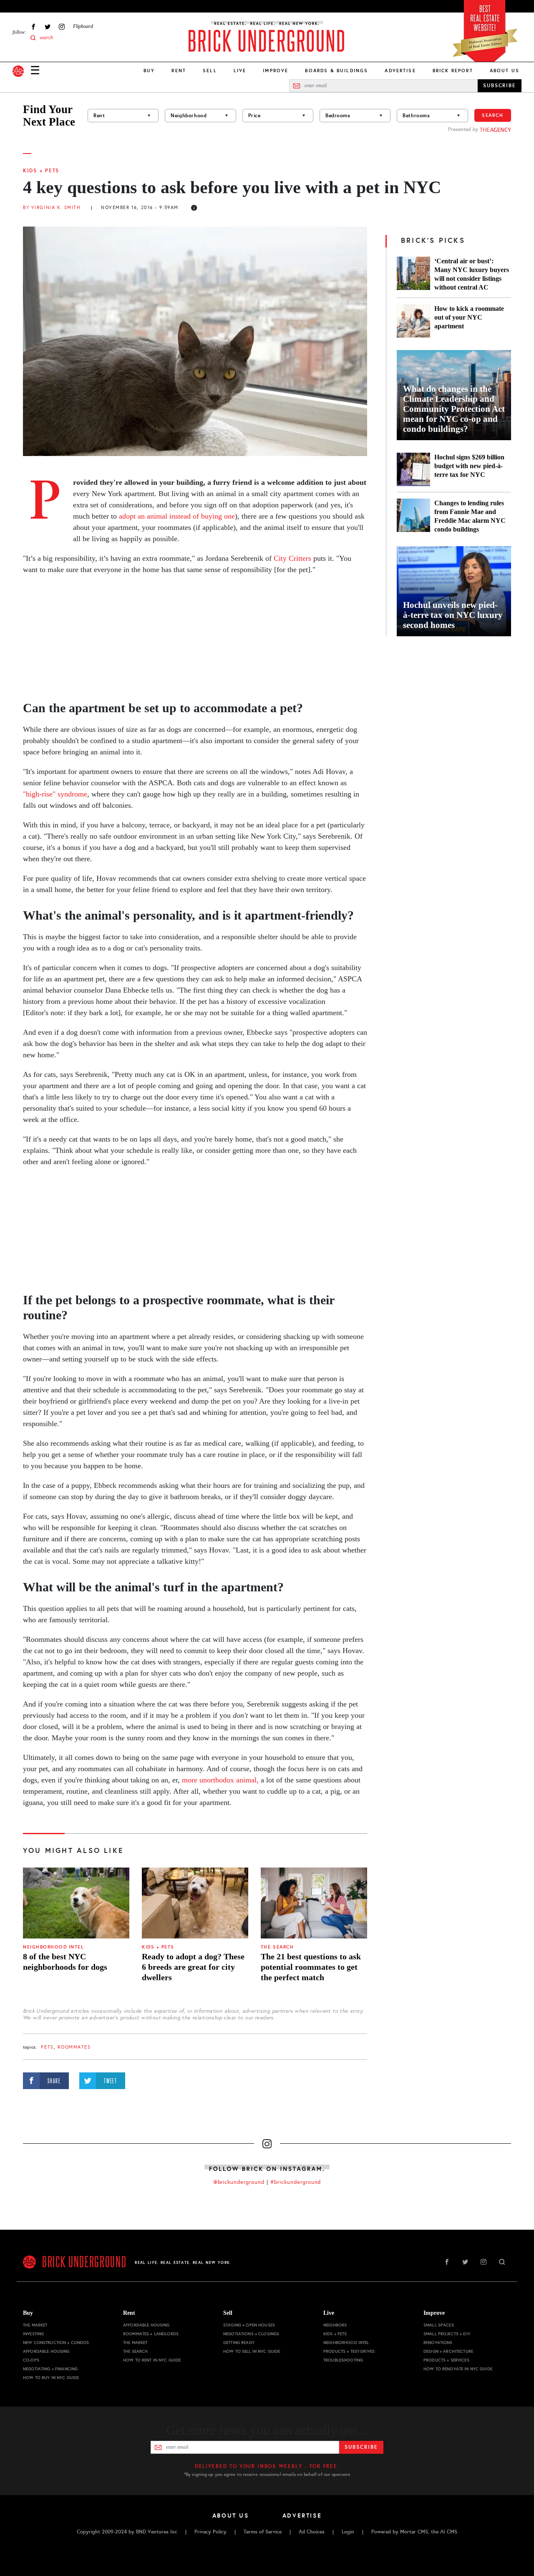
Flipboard (83, 26)
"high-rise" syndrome (55, 794)
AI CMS (449, 2532)
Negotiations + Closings (251, 2334)
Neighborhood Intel (53, 1947)
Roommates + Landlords (151, 2334)
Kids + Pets (41, 171)
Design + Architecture (448, 2351)
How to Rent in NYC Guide (152, 2360)
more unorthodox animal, (221, 1780)
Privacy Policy (210, 2532)
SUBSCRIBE (500, 86)
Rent (179, 71)
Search (493, 115)
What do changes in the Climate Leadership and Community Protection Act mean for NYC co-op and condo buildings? (454, 409)
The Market (35, 2325)
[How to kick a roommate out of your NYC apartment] (413, 321)
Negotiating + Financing (50, 2369)
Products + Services (446, 2360)
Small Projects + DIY (447, 2334)
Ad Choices (312, 2532)
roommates (74, 2047)
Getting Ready (239, 2343)
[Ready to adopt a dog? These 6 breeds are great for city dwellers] (195, 1903)
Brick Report (453, 71)
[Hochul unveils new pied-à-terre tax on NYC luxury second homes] (454, 591)
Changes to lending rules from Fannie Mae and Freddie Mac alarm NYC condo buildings (470, 516)
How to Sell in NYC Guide (252, 2351)
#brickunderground (296, 2182)
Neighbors (335, 2325)
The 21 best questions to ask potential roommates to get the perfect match (311, 1967)
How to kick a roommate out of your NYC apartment (469, 317)
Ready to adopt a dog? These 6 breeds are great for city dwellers (193, 1967)
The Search (277, 1947)
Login (348, 2532)
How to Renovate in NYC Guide (458, 2369)
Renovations (438, 2343)
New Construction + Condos (56, 2343)
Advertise (400, 71)
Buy (149, 71)
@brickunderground (239, 2182)
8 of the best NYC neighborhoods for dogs (65, 1962)
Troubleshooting (343, 2360)
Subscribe (361, 2447)
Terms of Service (263, 2532)
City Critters (292, 558)
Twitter (48, 26)
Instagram (62, 26)
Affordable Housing (46, 2351)
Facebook (33, 26)
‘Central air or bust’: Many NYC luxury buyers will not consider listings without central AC (472, 274)
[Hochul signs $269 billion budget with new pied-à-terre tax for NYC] (413, 469)
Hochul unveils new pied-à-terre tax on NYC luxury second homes (453, 615)
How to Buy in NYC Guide (51, 2378)
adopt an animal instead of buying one (177, 516)
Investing (33, 2334)
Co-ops (31, 2360)
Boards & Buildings (336, 71)
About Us (505, 71)
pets (47, 2047)
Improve (276, 71)
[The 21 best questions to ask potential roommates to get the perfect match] (314, 1903)
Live (240, 71)
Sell (210, 71)
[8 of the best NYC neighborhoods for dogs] (76, 1903)
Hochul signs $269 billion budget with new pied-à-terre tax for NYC (469, 466)
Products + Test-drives (349, 2351)
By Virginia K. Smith (52, 208)
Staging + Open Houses (249, 2325)
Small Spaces (439, 2325)
